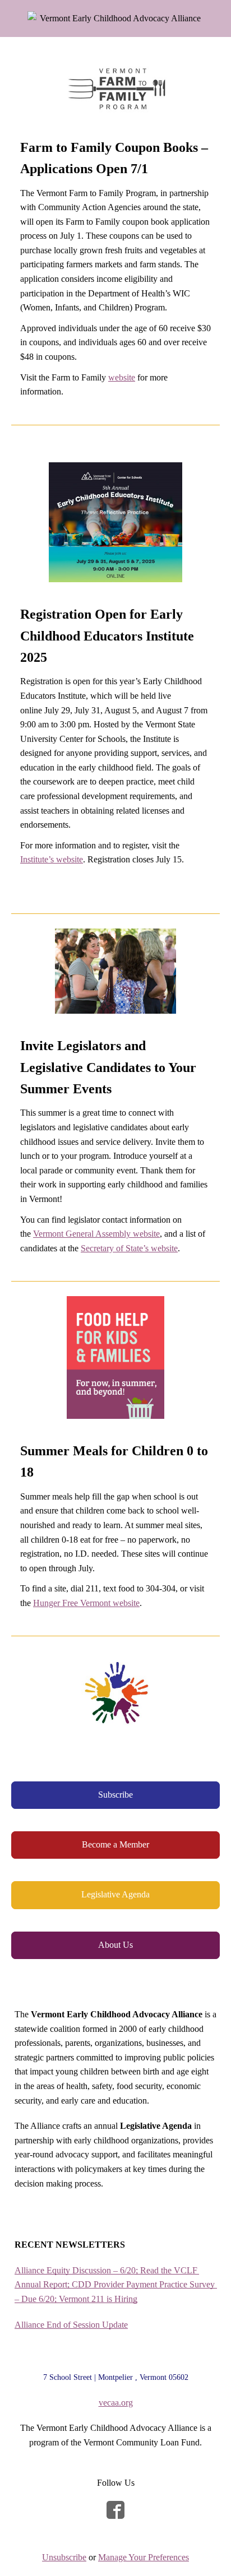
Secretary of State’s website (129, 1248)
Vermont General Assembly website (96, 1234)
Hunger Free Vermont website (86, 1603)
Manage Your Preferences (144, 2557)
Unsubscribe (64, 2557)
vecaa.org (116, 2403)
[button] (115, 1795)
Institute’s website (52, 859)
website (122, 377)
